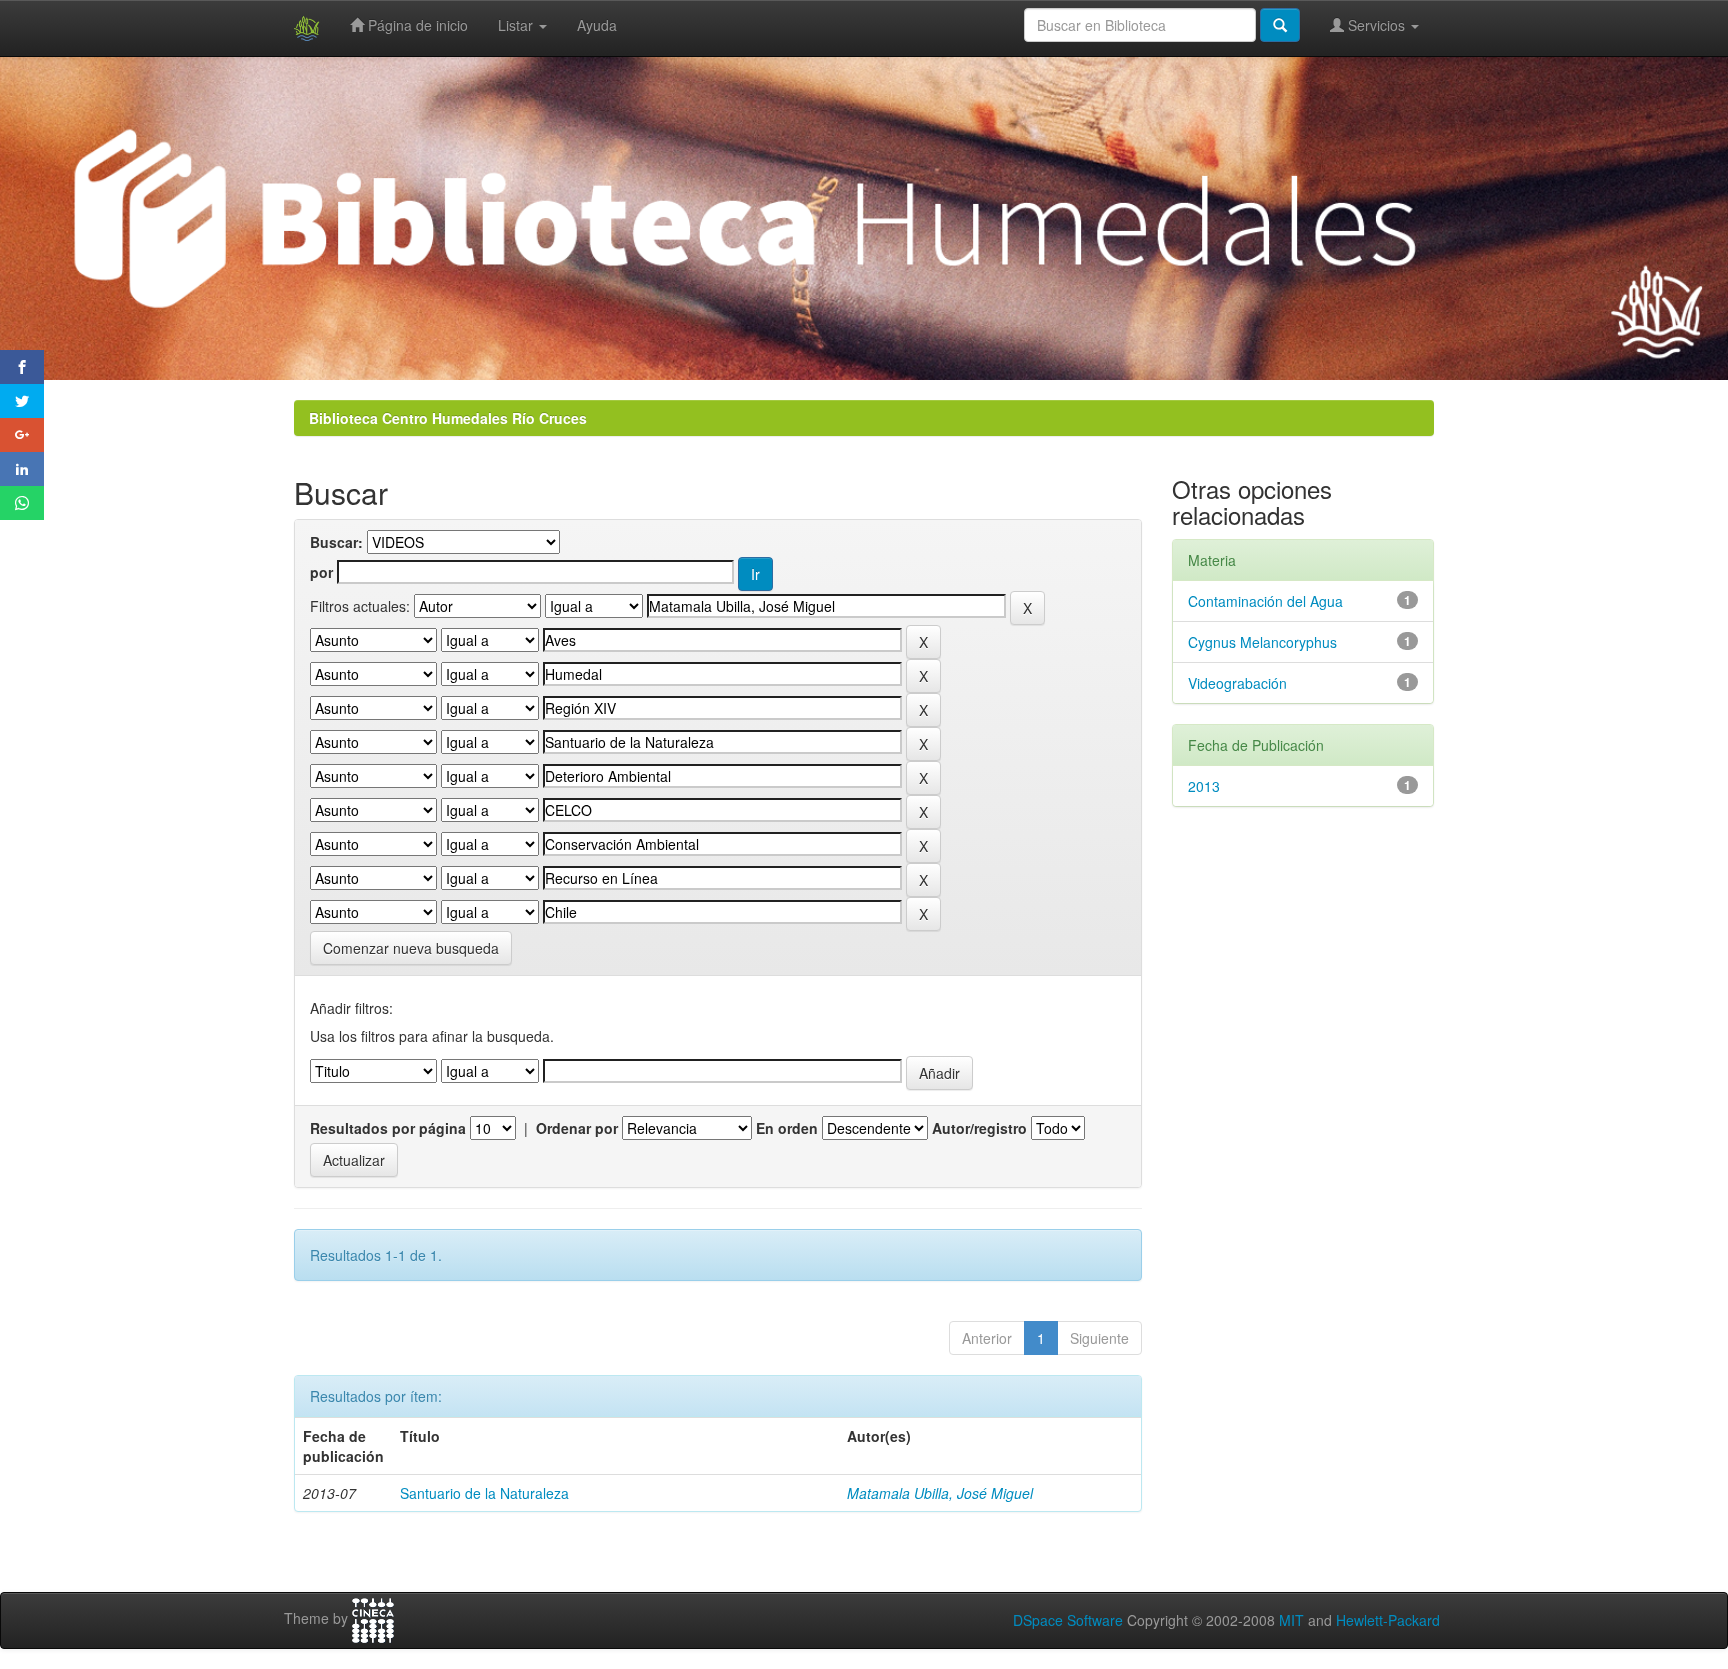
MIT (1291, 1620)
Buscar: (336, 542)
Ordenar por (577, 1128)
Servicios (1376, 25)
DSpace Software (1068, 1620)
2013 (1204, 786)
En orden (787, 1128)
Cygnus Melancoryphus (1262, 642)
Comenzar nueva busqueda (411, 948)
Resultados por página (388, 1128)
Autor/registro (979, 1128)
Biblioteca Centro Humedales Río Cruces (448, 418)
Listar (517, 25)
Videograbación (1237, 683)
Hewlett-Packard (1388, 1620)
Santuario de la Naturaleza (484, 1493)
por (321, 572)
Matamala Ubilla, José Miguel (940, 1493)
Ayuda (597, 25)
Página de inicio (416, 25)
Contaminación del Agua (1265, 601)
